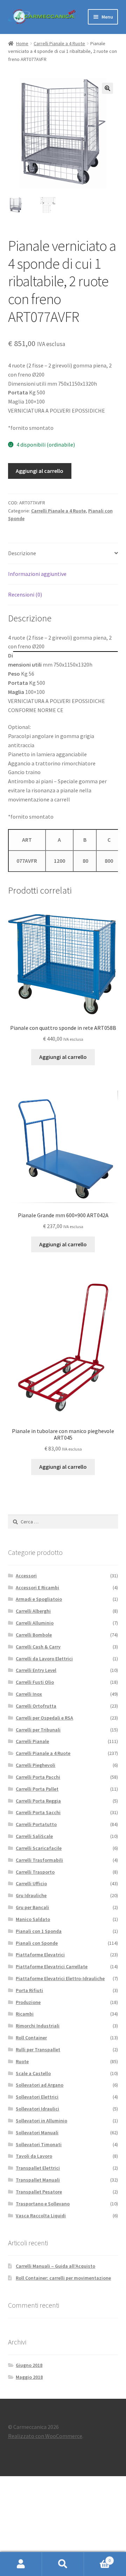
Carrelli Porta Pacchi (38, 1777)
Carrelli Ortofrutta (36, 1706)
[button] (107, 88)
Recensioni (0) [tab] (25, 594)
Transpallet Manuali (38, 2180)
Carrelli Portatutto (36, 1824)
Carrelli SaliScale (34, 1836)
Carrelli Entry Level (36, 1670)
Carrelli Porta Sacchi (38, 1812)
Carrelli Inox (29, 1694)
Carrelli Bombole (34, 1635)
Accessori (26, 1576)
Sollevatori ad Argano (40, 2085)
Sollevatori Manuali (37, 2133)
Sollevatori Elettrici (37, 2097)
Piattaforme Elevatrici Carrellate (52, 1967)
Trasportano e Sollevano (43, 2204)
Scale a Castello (33, 2073)
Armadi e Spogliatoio (39, 1599)
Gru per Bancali (32, 1907)
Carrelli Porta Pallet (37, 1789)
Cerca (63, 2564)
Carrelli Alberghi (33, 1611)
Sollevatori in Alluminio (41, 2121)
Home (22, 43)
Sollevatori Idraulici (37, 2109)
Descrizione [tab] (22, 553)
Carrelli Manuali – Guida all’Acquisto (55, 2266)
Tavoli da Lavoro (34, 2156)
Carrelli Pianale (32, 1741)
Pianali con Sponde (37, 1943)
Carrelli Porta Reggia (38, 1801)
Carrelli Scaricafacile (39, 1848)
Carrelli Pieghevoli (36, 1765)
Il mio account (21, 2564)
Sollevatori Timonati (39, 2144)
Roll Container (31, 2038)
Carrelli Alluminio (35, 1623)
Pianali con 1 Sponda (39, 1931)
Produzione (28, 2002)
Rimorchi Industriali (38, 2026)
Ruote (22, 2061)
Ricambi (25, 2014)
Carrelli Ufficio (31, 1883)
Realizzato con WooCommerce (45, 2436)
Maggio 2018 (29, 2377)
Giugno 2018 (29, 2365)
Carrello (97, 2558)
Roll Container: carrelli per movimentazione (63, 2278)
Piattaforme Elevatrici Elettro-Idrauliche (60, 1978)
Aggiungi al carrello (40, 471)
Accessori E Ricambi (37, 1587)
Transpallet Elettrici (38, 2168)
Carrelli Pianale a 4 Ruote (59, 43)
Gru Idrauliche (31, 1895)
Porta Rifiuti (29, 1990)
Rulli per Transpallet (38, 2050)
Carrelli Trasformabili (39, 1860)
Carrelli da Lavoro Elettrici (44, 1659)
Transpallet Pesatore (39, 2192)
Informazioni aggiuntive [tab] (37, 574)
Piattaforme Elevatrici (40, 1955)
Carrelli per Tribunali (38, 1730)
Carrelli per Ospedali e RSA (44, 1718)
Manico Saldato (33, 1919)
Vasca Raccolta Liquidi (41, 2216)
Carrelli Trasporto (35, 1872)
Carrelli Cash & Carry (38, 1647)
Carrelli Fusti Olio (35, 1682)
